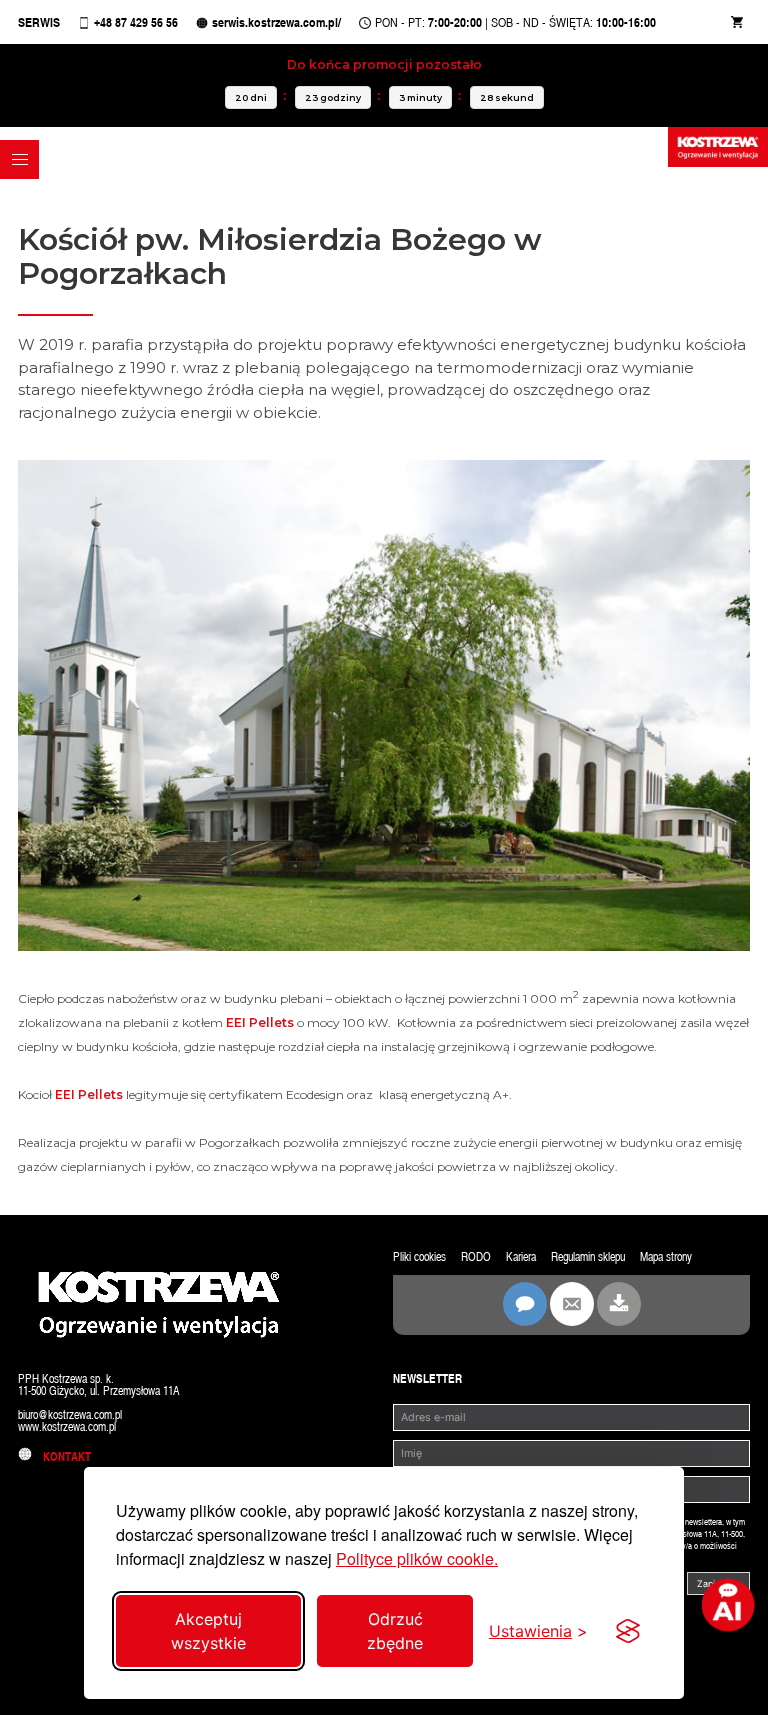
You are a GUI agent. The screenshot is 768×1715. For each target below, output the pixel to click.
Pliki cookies (419, 1257)
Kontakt (62, 1457)
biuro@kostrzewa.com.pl (70, 1415)
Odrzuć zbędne (395, 1631)
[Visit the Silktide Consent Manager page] (628, 1631)
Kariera (521, 1257)
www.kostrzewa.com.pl (67, 1427)
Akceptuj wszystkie (208, 1631)
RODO (476, 1257)
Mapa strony (666, 1257)
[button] (19, 159)
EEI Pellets (260, 1022)
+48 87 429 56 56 (136, 22)
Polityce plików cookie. (417, 1558)
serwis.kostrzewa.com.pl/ (276, 22)
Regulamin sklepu (588, 1257)
